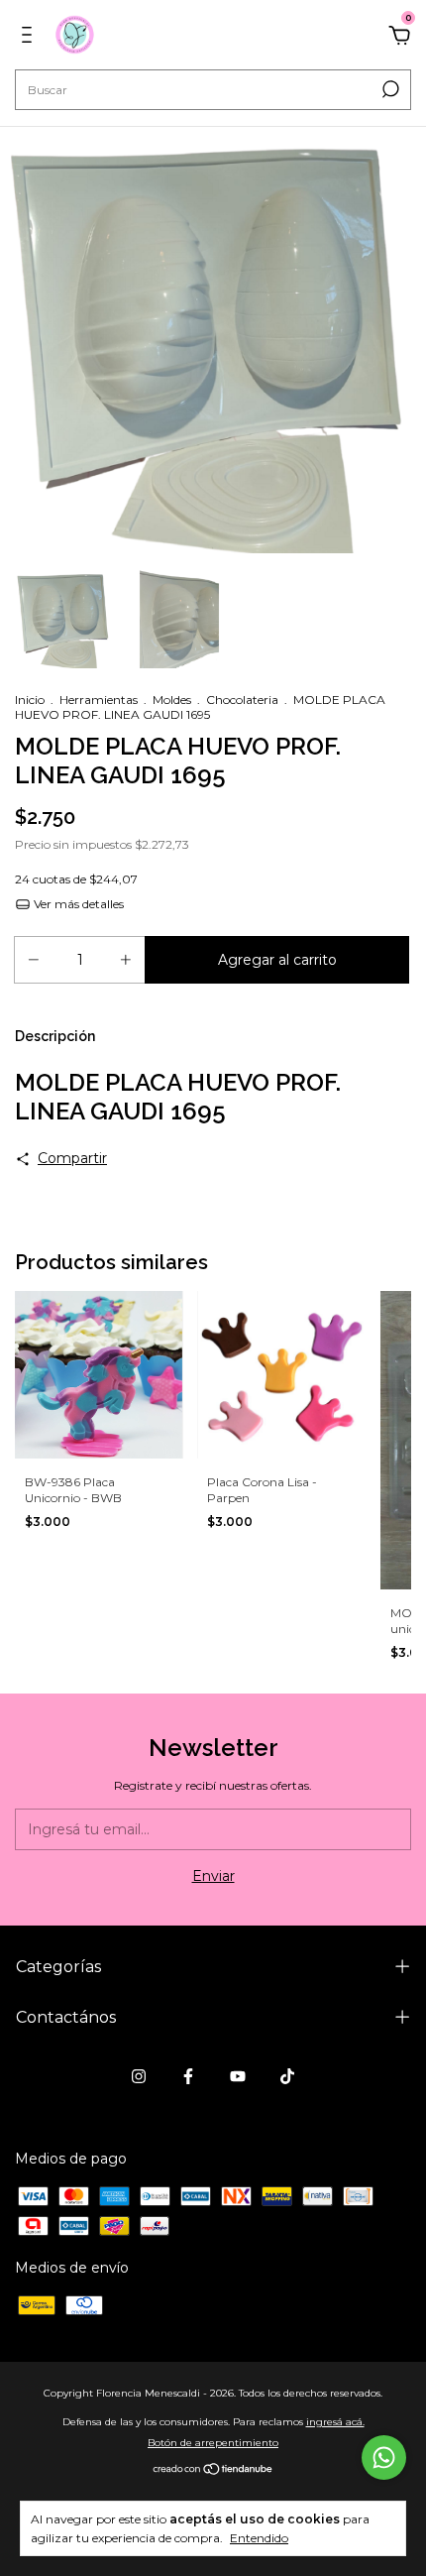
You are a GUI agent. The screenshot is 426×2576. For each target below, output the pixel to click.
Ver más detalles (77, 904)
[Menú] (30, 38)
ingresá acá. (335, 2422)
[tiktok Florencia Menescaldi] (287, 2076)
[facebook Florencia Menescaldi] (188, 2076)
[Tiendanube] (213, 2471)
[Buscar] (389, 89)
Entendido (259, 2538)
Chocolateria (242, 700)
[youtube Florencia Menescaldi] (238, 2076)
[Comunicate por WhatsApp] (384, 2458)
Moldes (172, 700)
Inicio (30, 700)
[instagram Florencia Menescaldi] (139, 2076)
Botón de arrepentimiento (213, 2443)
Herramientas (99, 700)
